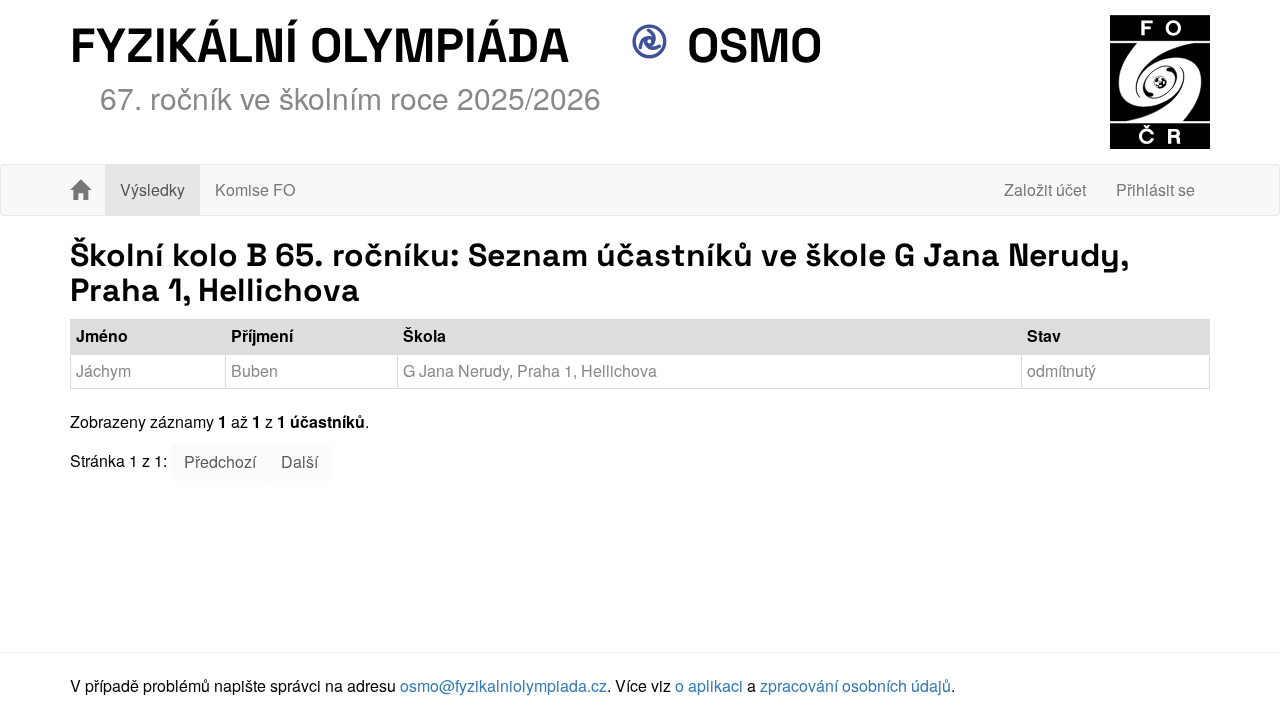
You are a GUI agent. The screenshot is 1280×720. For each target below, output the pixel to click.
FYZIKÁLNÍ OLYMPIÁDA (319, 45)
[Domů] (80, 190)
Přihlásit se (1155, 189)
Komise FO (255, 189)
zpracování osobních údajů (855, 685)
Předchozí (220, 461)
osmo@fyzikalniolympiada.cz (503, 685)
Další (299, 461)
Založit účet (1045, 189)
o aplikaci (709, 685)
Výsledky (152, 189)
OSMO (748, 45)
